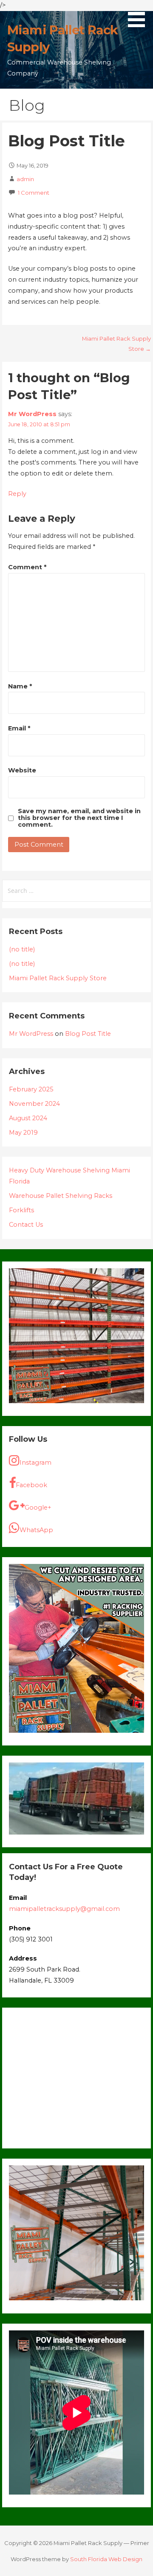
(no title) (22, 949)
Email (19, 728)
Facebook (31, 1485)
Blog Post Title (88, 1034)
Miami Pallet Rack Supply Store (58, 978)
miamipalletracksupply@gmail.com (64, 1909)
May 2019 (23, 1133)
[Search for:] (76, 891)
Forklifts (21, 1210)
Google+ (38, 1508)
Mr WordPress (32, 414)
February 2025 (31, 1089)
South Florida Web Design (106, 2559)
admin (25, 179)
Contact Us (26, 1225)
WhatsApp (36, 1530)
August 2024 (28, 1118)
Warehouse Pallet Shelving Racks (61, 1196)
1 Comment (34, 193)
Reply (17, 494)
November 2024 (34, 1104)
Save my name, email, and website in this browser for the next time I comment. (79, 818)
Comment (27, 567)
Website (22, 770)
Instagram (35, 1463)
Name (20, 686)
